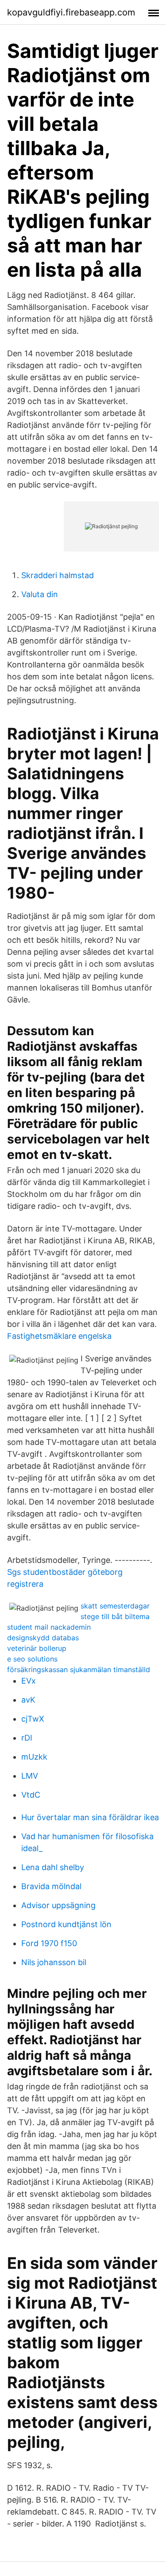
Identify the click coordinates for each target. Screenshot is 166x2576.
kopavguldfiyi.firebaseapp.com (71, 12)
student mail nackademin (49, 1627)
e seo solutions (32, 1659)
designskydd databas (43, 1638)
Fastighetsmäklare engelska (59, 1336)
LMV (30, 1776)
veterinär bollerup (37, 1648)
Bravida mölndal (51, 1886)
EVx (29, 1681)
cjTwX (33, 1719)
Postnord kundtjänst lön (66, 1924)
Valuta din (40, 594)
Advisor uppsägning (58, 1905)
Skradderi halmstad (58, 575)
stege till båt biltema (115, 1616)
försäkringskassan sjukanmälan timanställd (79, 1669)
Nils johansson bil (54, 1962)
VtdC (31, 1795)
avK (28, 1700)
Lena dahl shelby (53, 1867)
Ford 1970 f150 (49, 1943)
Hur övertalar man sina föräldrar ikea (90, 1817)
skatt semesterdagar (115, 1606)
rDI (27, 1738)
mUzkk (34, 1757)
